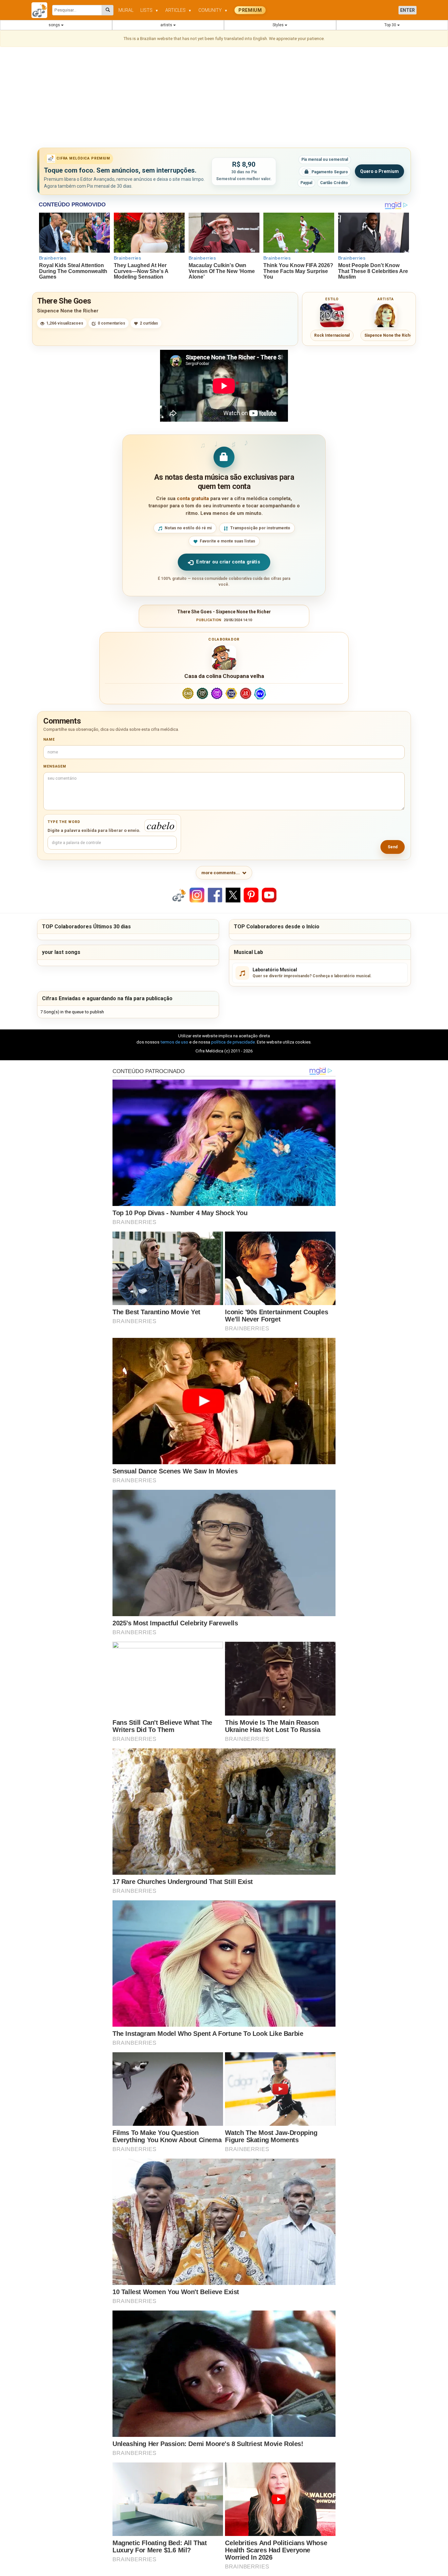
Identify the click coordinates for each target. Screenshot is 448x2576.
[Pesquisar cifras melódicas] (108, 10)
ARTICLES (178, 10)
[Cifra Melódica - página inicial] (42, 10)
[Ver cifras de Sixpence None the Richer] (386, 315)
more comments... (221, 873)
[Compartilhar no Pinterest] (251, 895)
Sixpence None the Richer (68, 311)
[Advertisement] (224, 98)
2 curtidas (149, 323)
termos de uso (174, 1042)
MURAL (126, 10)
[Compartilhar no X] (233, 895)
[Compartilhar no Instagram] (197, 895)
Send (393, 847)
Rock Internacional (332, 335)
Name (49, 739)
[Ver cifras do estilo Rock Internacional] (332, 315)
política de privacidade (233, 1042)
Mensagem (55, 766)
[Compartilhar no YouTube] (269, 895)
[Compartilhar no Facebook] (215, 895)
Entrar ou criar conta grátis (228, 562)
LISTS (149, 10)
